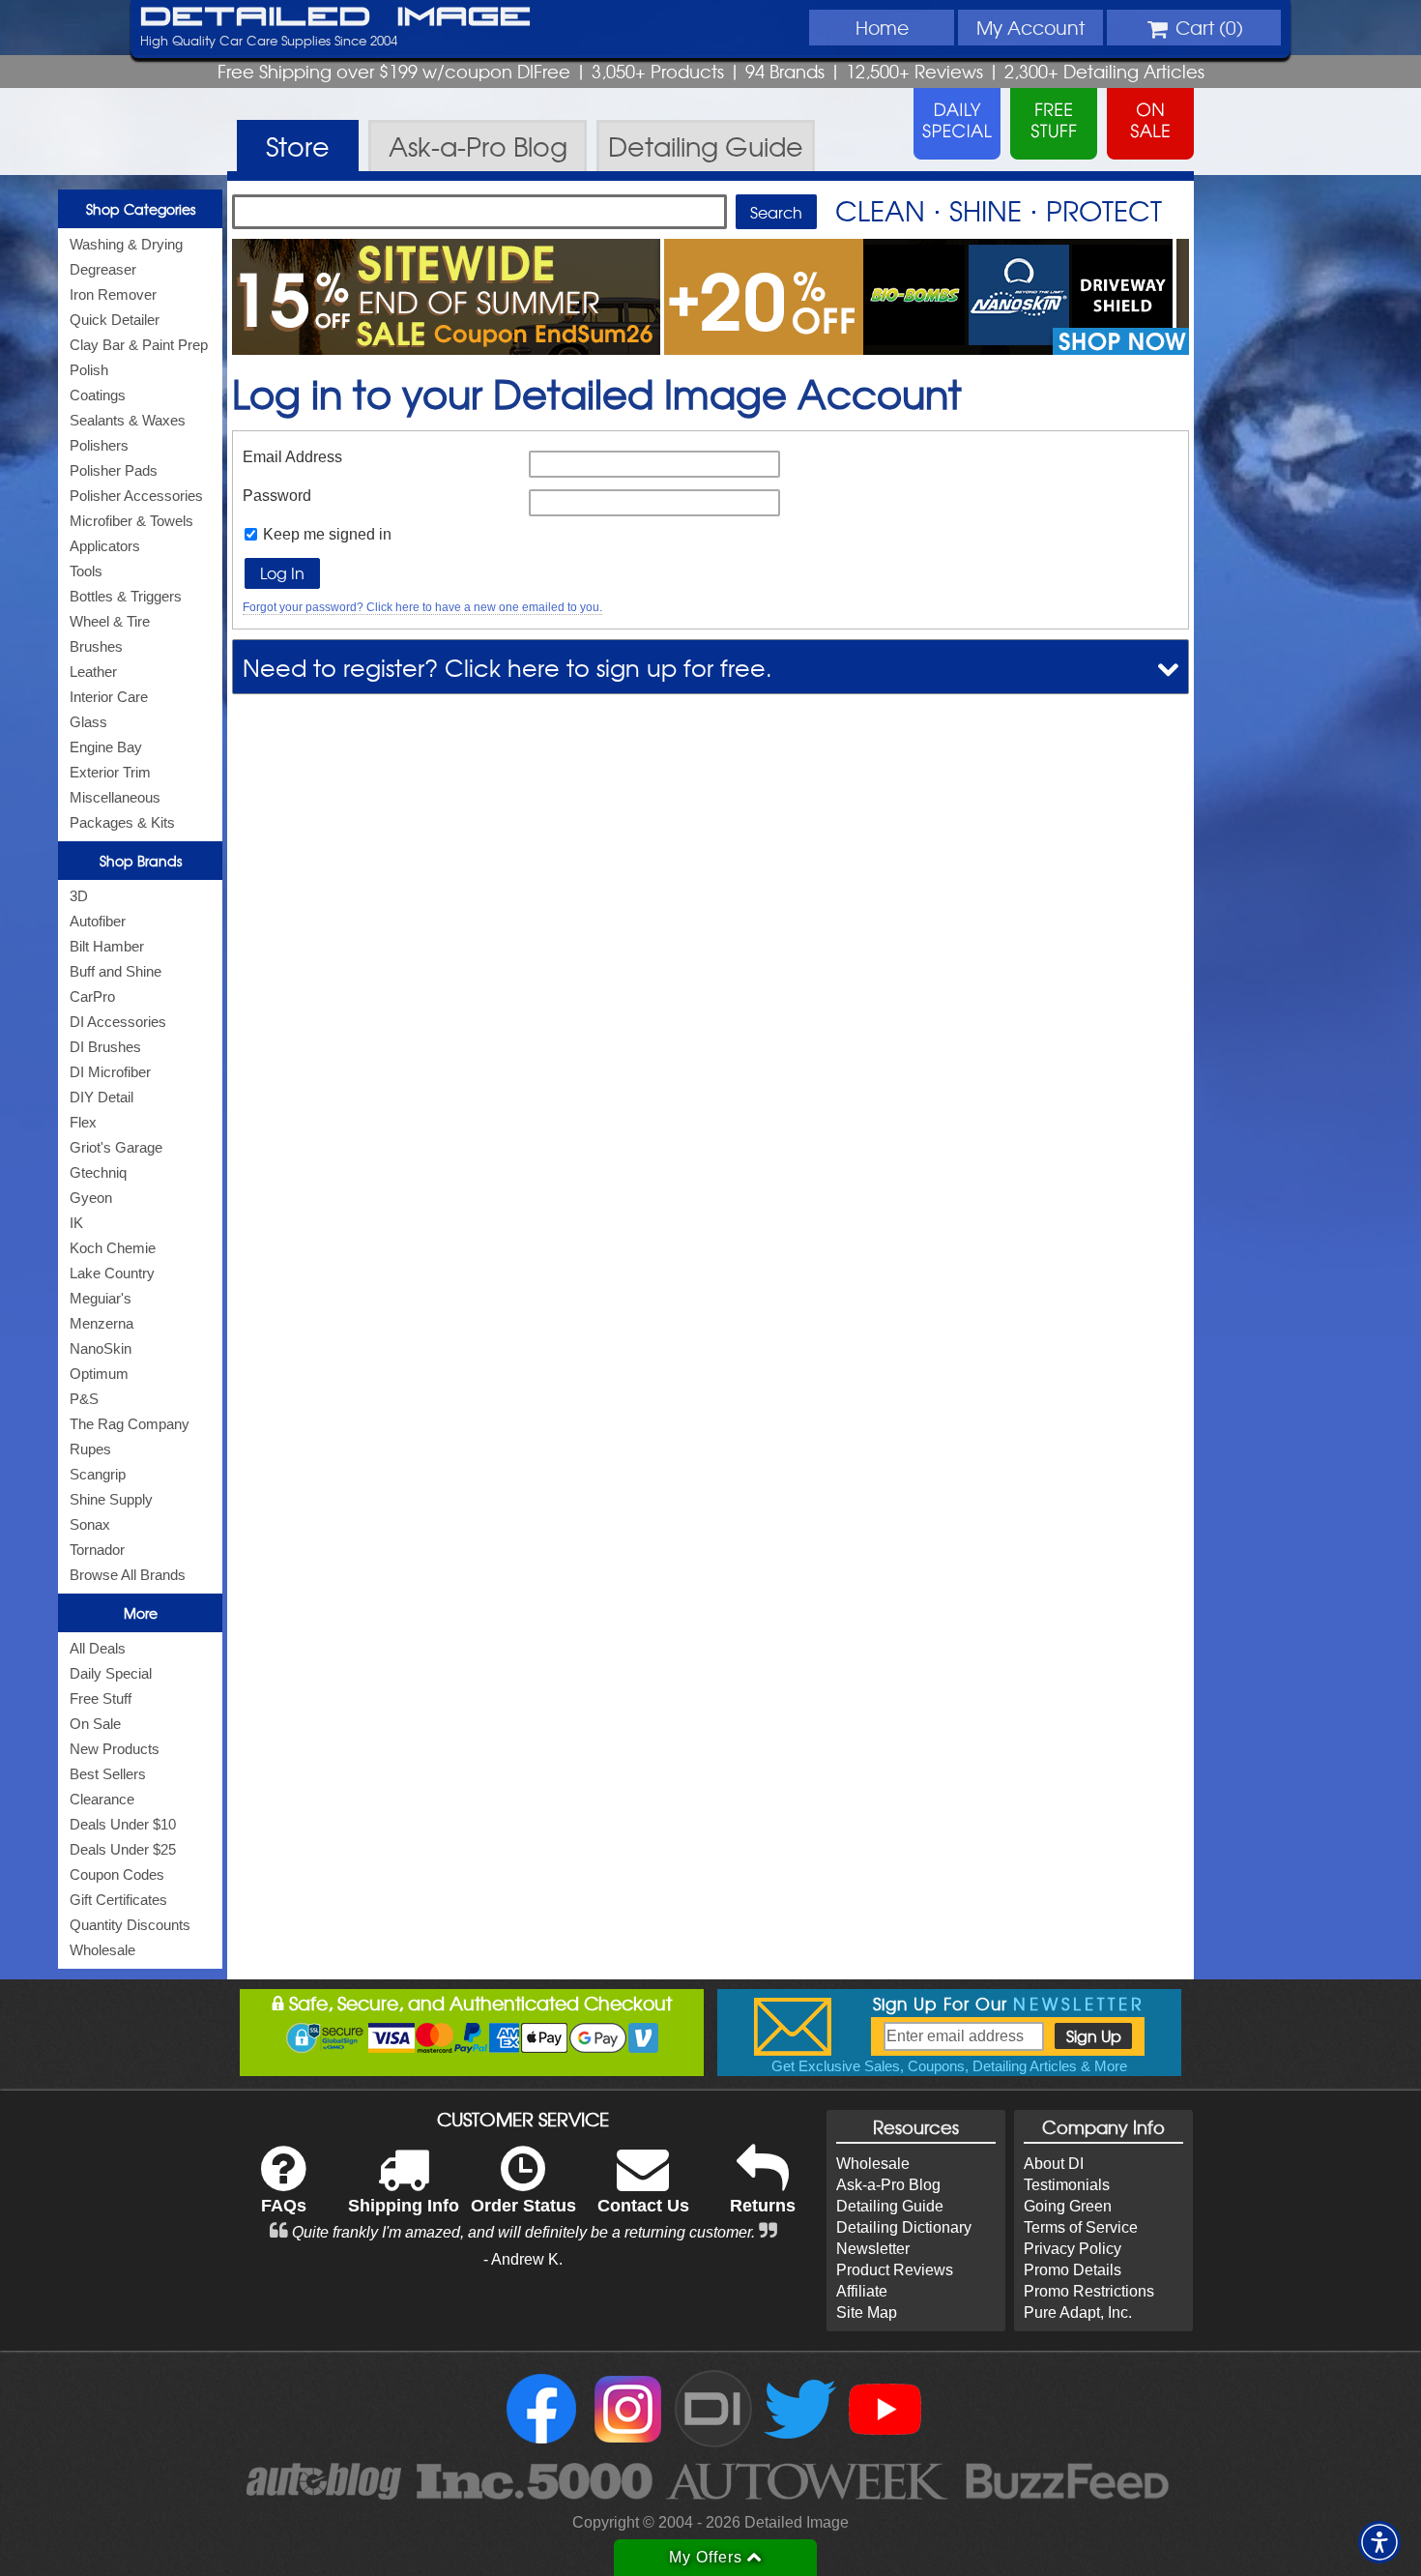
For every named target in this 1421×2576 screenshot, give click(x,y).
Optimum (99, 1374)
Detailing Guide (890, 2206)
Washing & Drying (126, 244)
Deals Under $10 (123, 1824)
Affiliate (862, 2291)
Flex (83, 1122)
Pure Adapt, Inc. (1078, 2313)
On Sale (95, 1724)
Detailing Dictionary (904, 2227)
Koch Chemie (113, 1248)
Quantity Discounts (130, 1925)
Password (277, 496)
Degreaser (103, 269)
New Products (115, 1749)
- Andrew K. (523, 2259)
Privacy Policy (1073, 2249)
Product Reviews (895, 2270)
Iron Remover (113, 294)
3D (79, 896)
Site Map (867, 2313)
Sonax (90, 1524)
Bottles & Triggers (126, 596)
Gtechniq (98, 1172)
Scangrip (98, 1474)
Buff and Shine (116, 971)
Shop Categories (141, 209)
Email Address (292, 457)
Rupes (90, 1449)
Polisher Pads (114, 470)
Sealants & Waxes (128, 420)
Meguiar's (101, 1298)
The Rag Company (130, 1424)
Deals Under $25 (123, 1849)
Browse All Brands (128, 1575)
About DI (1054, 2164)
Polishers (99, 445)
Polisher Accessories (136, 496)
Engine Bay (106, 747)
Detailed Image (336, 17)
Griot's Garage (116, 1147)
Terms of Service (1081, 2227)
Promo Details (1073, 2270)
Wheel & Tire (110, 621)
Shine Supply (111, 1499)
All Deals (98, 1648)
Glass (88, 722)
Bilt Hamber (107, 946)
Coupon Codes (117, 1874)
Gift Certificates (118, 1900)
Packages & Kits (122, 822)
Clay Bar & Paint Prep (139, 345)
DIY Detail (101, 1097)
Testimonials (1067, 2185)
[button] (1379, 2542)
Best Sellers (108, 1774)
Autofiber (98, 921)
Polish (89, 370)
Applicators (105, 546)
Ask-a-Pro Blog (888, 2185)
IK (76, 1223)
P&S (84, 1399)
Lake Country (112, 1273)
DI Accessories (118, 1022)
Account (1030, 27)
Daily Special (111, 1673)
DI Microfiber (110, 1072)
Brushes (96, 646)
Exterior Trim (110, 772)
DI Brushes (105, 1047)
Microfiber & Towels (131, 521)
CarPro (92, 996)
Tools (86, 571)
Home (882, 27)
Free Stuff (101, 1698)
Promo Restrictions (1089, 2291)
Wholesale (102, 1950)
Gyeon (91, 1198)
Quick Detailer (115, 320)
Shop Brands (141, 861)
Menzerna (101, 1323)
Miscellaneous (115, 797)
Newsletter (873, 2249)
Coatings (98, 395)
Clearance (102, 1799)
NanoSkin (101, 1348)
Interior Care (109, 697)
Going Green (1068, 2206)
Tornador (97, 1550)
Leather (93, 672)
